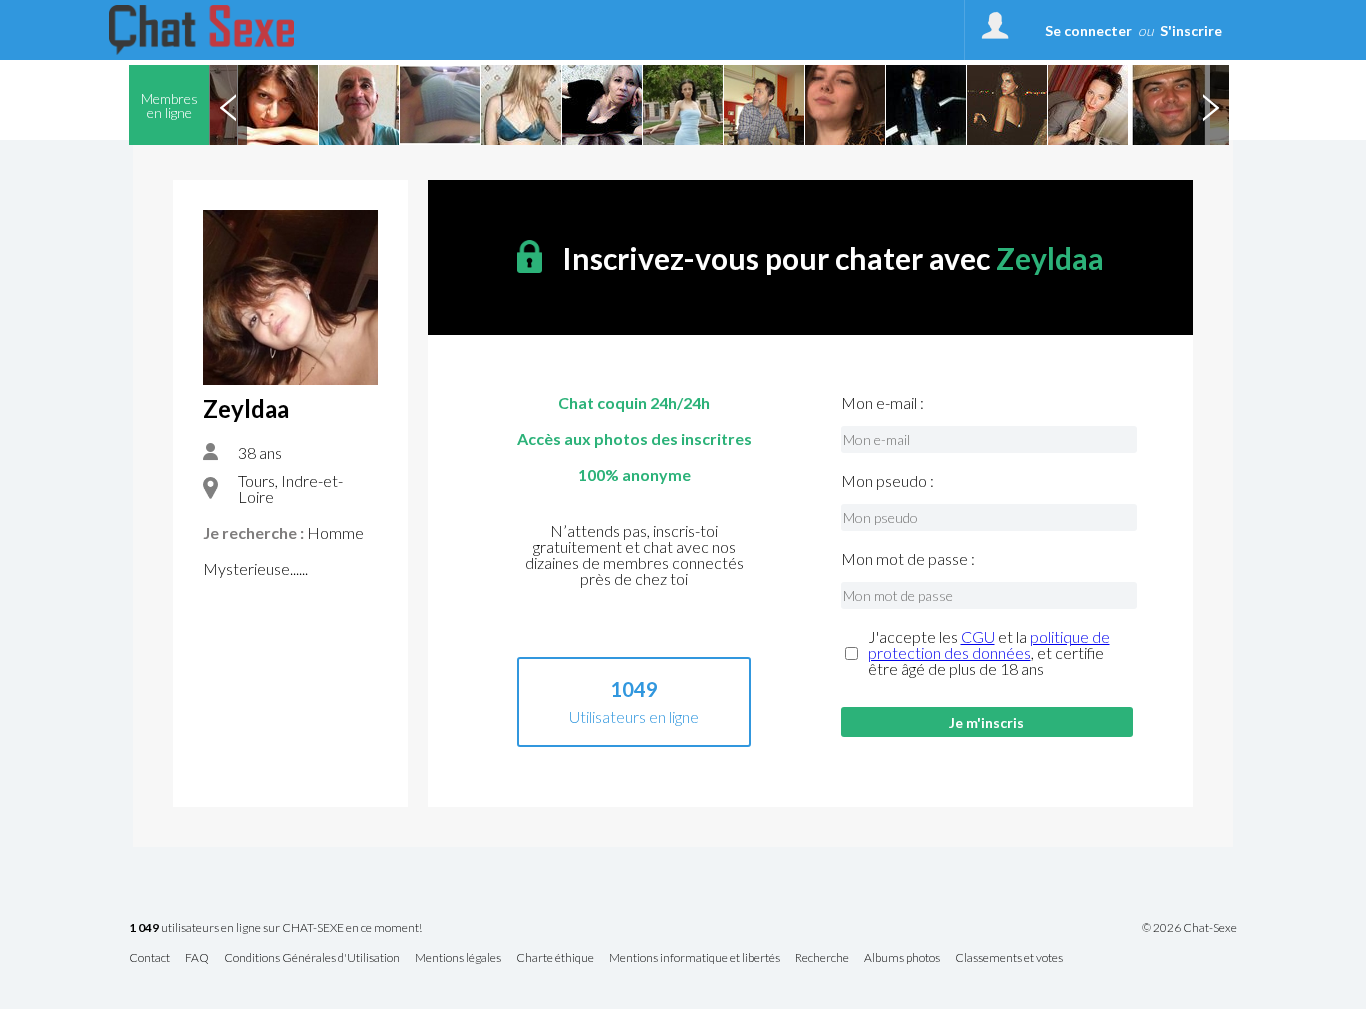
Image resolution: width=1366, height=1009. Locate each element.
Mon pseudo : (887, 481)
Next (1210, 105)
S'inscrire (1191, 30)
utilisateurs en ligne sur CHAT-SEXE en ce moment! (275, 928)
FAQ (197, 958)
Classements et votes (1009, 958)
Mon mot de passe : (908, 559)
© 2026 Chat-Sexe (1189, 928)
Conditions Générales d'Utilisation (312, 958)
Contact (149, 958)
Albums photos (902, 958)
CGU (978, 636)
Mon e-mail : (882, 403)
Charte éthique (555, 958)
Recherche (822, 958)
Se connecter (1088, 30)
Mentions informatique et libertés (694, 958)
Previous (228, 105)
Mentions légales (458, 958)
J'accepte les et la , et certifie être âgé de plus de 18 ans (989, 653)
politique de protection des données (989, 644)
